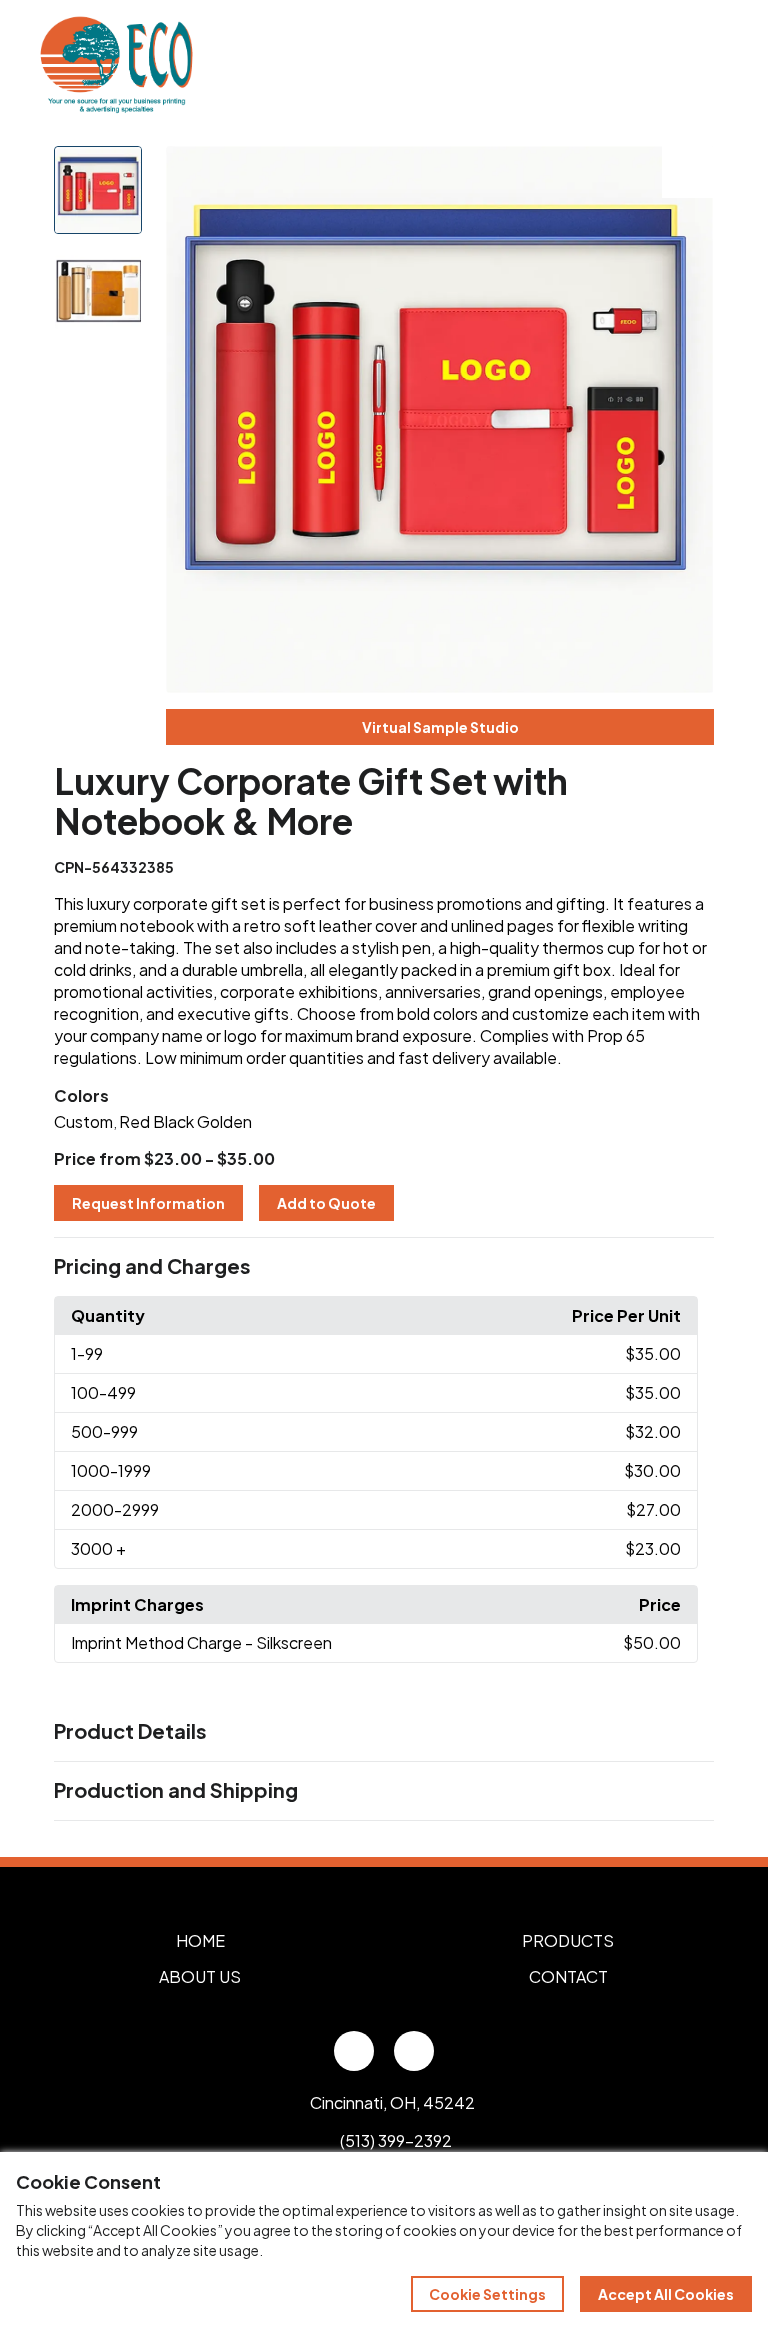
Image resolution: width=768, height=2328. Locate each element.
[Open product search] (666, 65)
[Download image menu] (688, 172)
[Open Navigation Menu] (708, 65)
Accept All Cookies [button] (666, 2294)
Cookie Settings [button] (487, 2294)
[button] (383, 1267)
